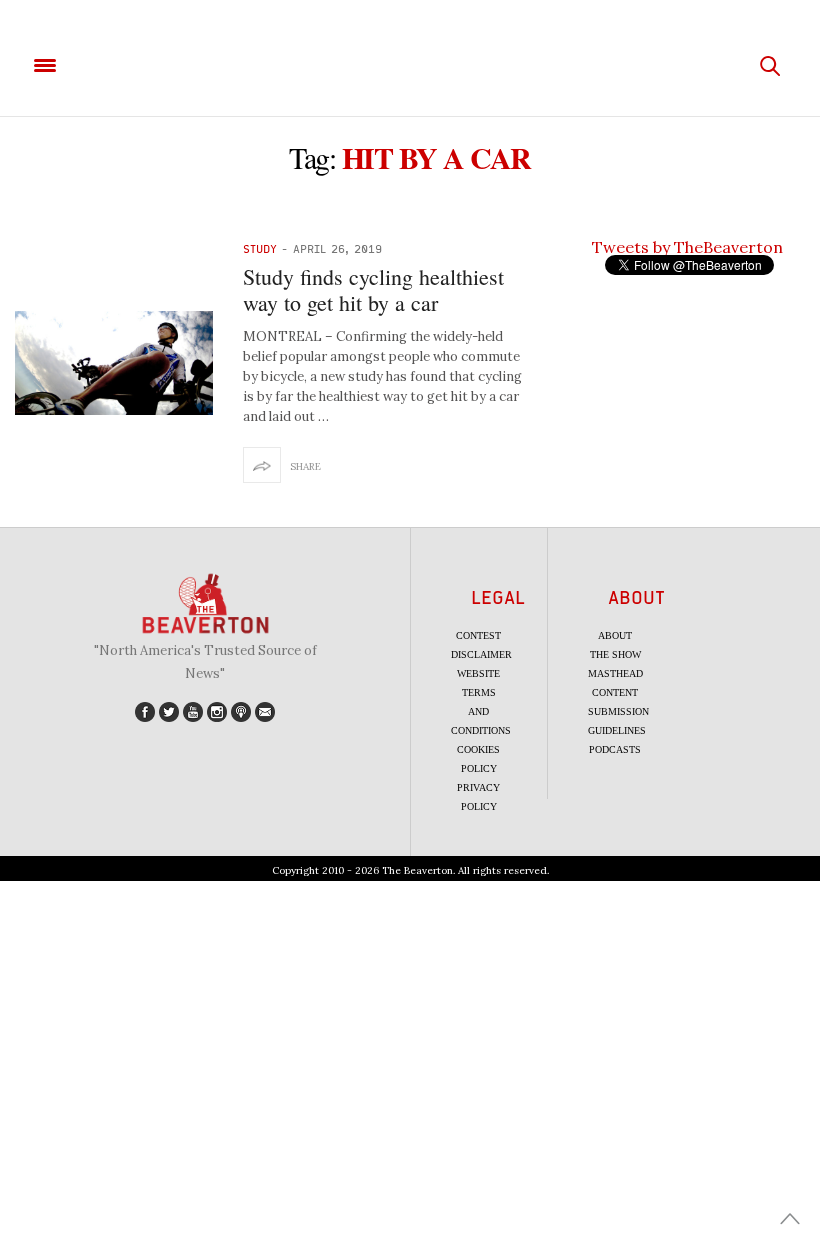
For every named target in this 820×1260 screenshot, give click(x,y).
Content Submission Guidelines (618, 711)
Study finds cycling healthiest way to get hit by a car (373, 289)
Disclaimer (481, 654)
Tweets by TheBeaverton (687, 247)
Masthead (615, 673)
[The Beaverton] (410, 66)
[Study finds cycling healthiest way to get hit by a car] (114, 363)
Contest (478, 635)
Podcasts (615, 749)
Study (260, 248)
